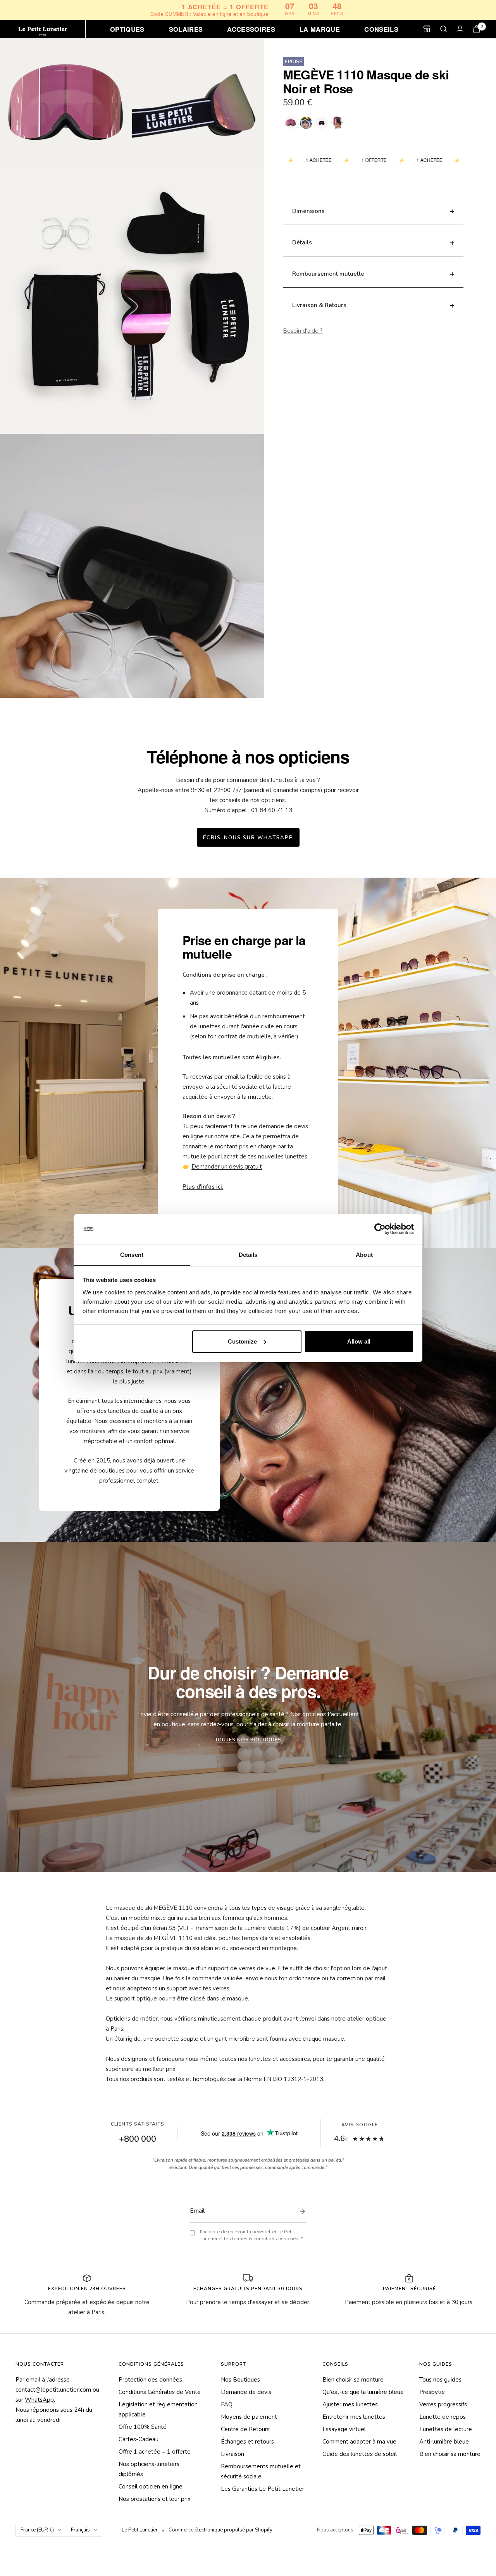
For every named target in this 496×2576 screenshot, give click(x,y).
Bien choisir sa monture (353, 2380)
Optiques (127, 29)
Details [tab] (248, 1254)
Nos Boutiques (240, 2380)
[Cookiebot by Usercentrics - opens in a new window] (380, 1229)
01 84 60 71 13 (272, 810)
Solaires (186, 29)
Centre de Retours (245, 2429)
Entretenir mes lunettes (354, 2417)
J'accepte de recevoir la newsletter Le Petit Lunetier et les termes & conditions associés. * (251, 2235)
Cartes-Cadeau (139, 2439)
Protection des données (150, 2380)
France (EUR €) (37, 2530)
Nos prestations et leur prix (155, 2499)
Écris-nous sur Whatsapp (248, 838)
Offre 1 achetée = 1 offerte (155, 2452)
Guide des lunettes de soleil (360, 2454)
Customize (242, 1341)
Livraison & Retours (319, 305)
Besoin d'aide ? (303, 331)
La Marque (320, 29)
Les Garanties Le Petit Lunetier (263, 2489)
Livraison (232, 2454)
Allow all (359, 1341)
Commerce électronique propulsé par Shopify (220, 2530)
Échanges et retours (247, 2442)
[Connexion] (460, 29)
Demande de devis (246, 2392)
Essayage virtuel (344, 2429)
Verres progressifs (443, 2404)
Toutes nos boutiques (248, 1740)
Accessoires (251, 29)
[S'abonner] (300, 2211)
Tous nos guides (440, 2380)
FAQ (227, 2404)
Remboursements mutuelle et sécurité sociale (261, 2471)
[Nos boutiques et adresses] (427, 29)
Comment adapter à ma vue (359, 2442)
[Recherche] (444, 29)
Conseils (381, 29)
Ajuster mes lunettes (350, 2404)
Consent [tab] (132, 1254)
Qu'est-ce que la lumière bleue (363, 2392)
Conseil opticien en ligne (151, 2487)
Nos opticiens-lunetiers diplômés (149, 2469)
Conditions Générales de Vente (160, 2392)
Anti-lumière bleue (444, 2442)
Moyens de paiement (249, 2417)
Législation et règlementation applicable (158, 2409)
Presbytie (432, 2392)
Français (80, 2530)
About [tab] (364, 1254)
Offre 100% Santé (143, 2427)
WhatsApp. (40, 2400)
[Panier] (477, 29)
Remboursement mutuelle (328, 274)
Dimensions (308, 211)
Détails (302, 242)
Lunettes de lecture (446, 2429)
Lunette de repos (443, 2417)
